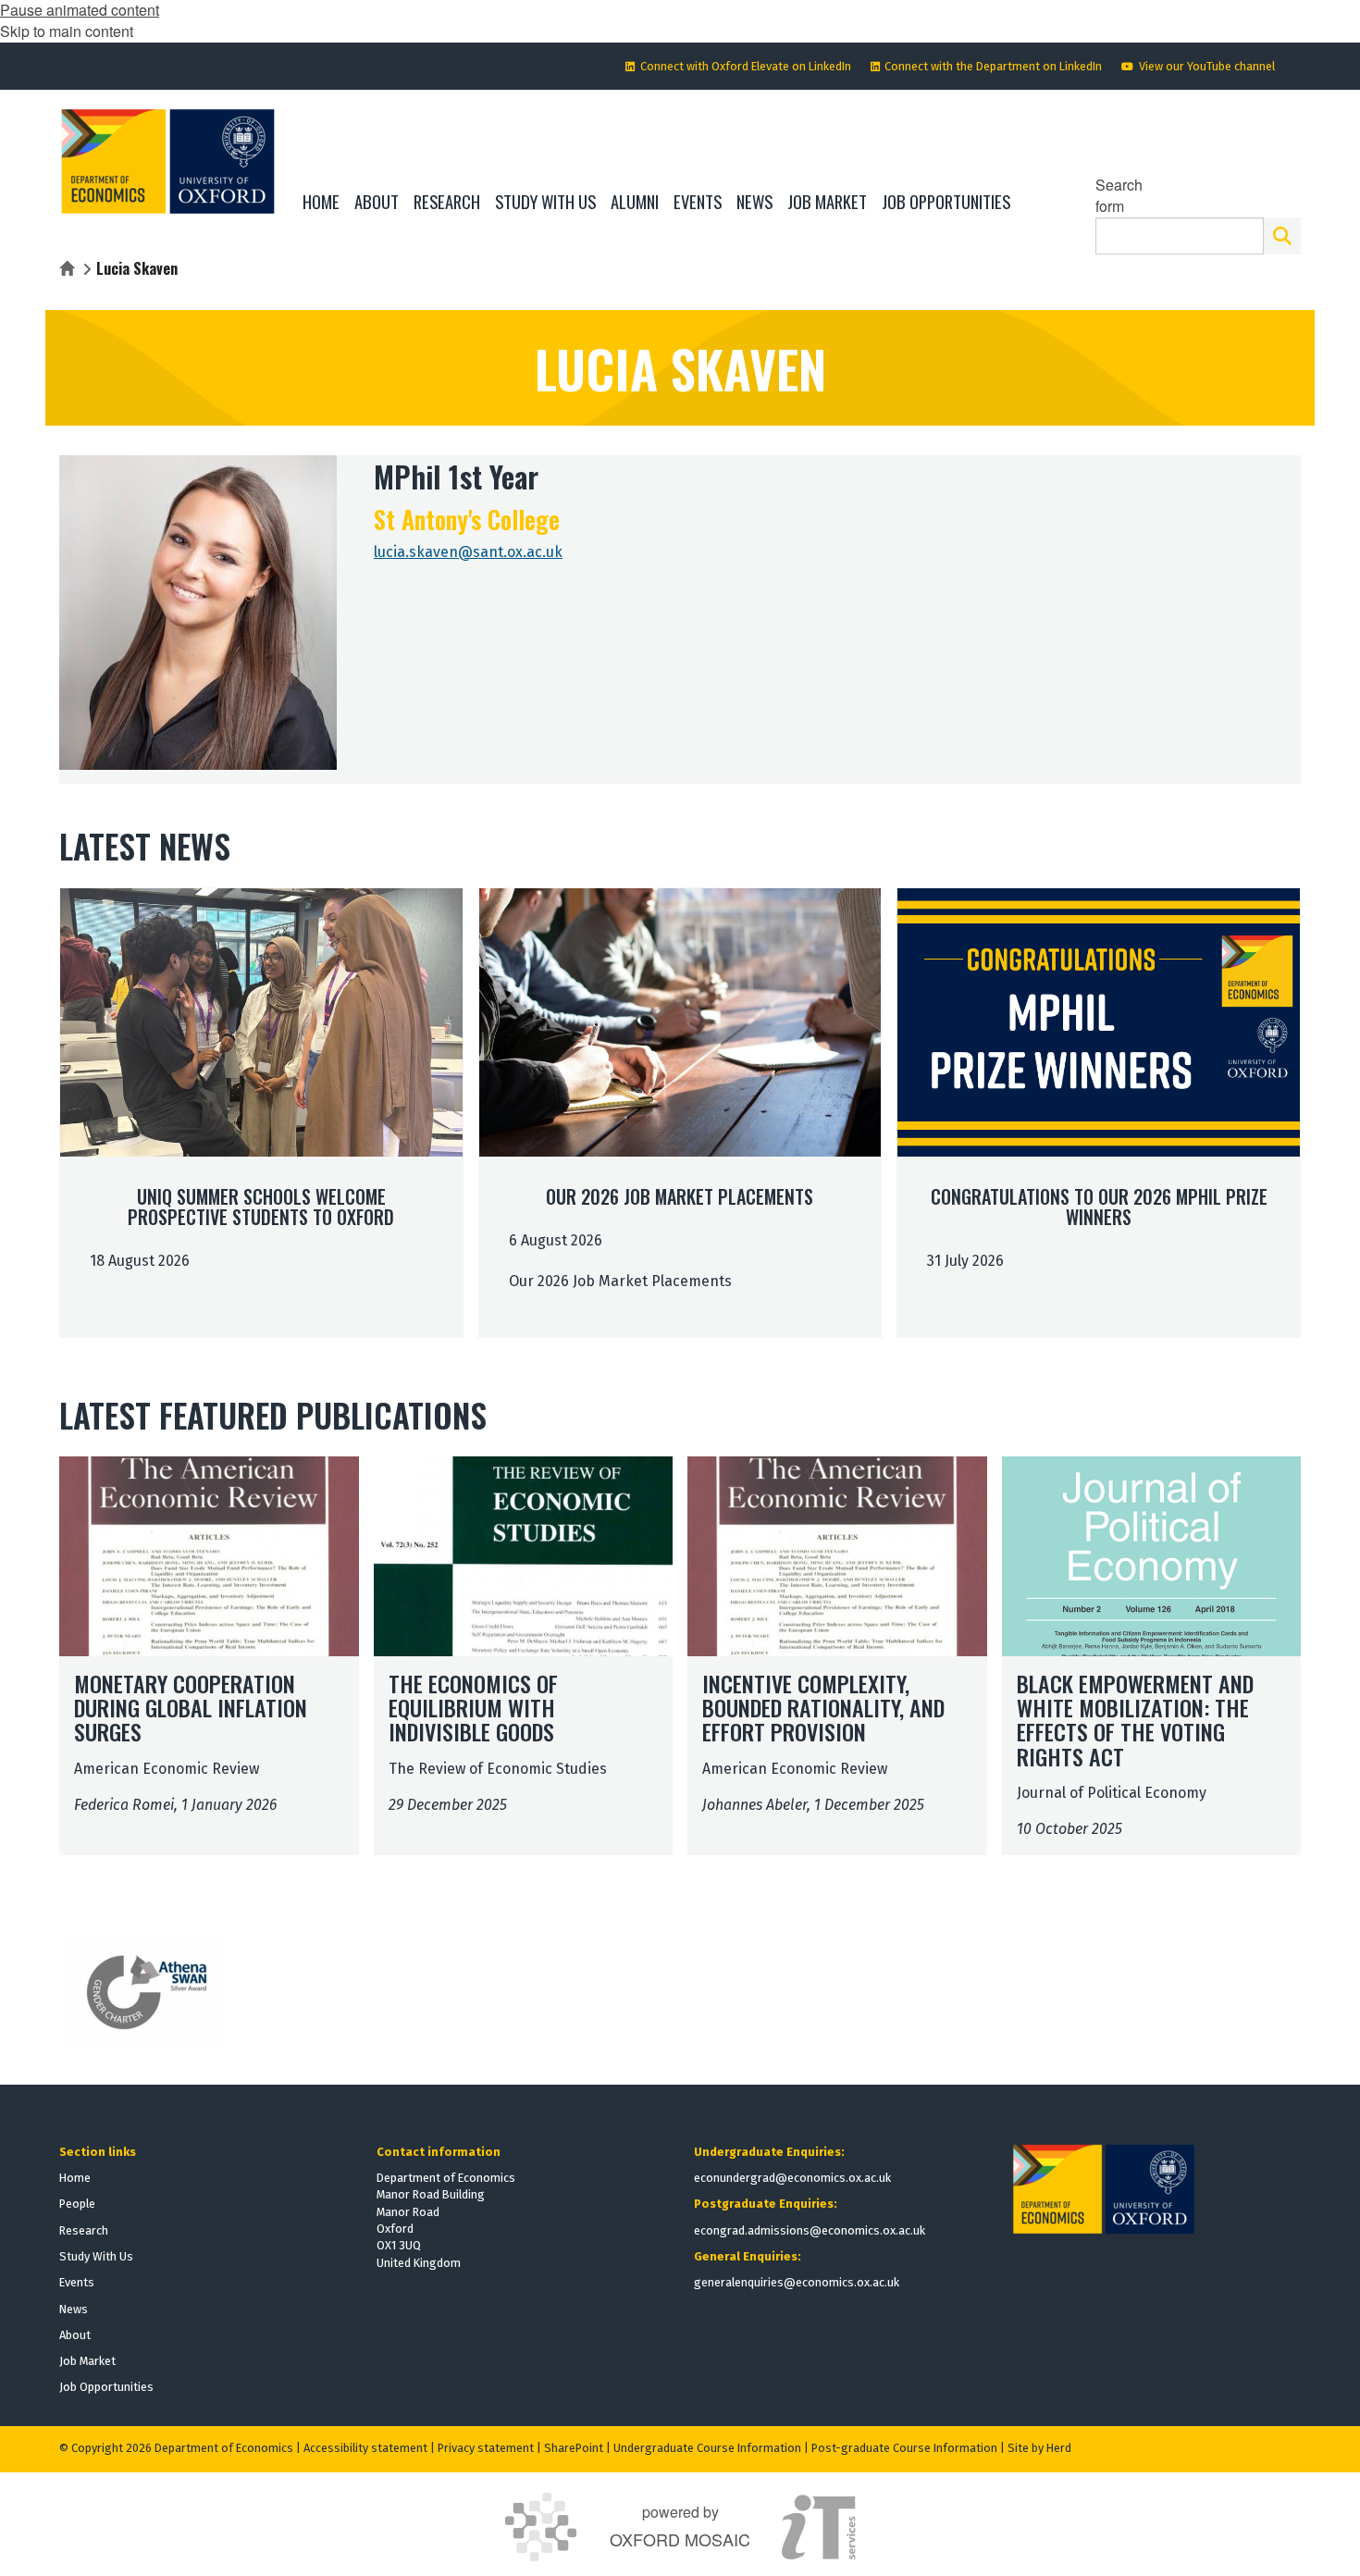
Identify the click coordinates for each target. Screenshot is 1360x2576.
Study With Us (96, 2256)
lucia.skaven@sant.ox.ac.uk (468, 552)
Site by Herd (1039, 2448)
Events (77, 2282)
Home (75, 2178)
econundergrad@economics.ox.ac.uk (792, 2178)
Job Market (87, 2361)
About (75, 2335)
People (77, 2204)
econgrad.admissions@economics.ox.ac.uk (810, 2230)
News (74, 2309)
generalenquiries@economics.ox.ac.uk (797, 2282)
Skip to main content (67, 31)
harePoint (577, 2448)
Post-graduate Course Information (904, 2448)
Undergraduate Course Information (707, 2448)
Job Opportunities (106, 2387)
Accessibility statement (365, 2448)
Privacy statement (486, 2448)
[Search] (1282, 236)
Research (84, 2230)
